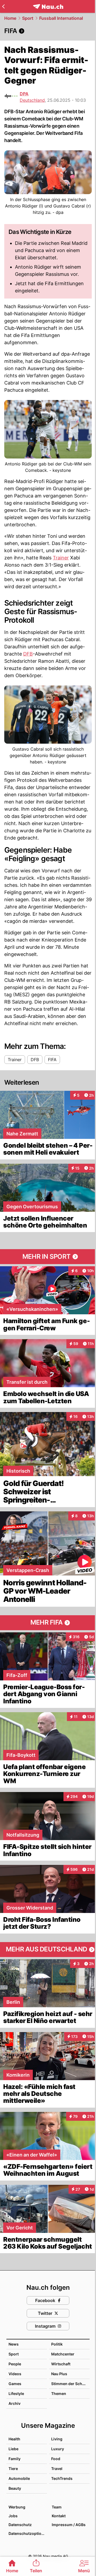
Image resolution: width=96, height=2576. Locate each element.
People (15, 2364)
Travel (57, 2469)
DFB (28, 654)
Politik (57, 2344)
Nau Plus (59, 2374)
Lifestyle (16, 2393)
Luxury (58, 2449)
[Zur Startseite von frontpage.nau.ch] (48, 7)
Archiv (15, 2403)
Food (56, 2459)
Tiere (13, 2469)
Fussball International (61, 18)
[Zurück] (3, 6)
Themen (59, 2393)
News (14, 2344)
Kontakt (59, 2516)
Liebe (13, 2449)
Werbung (17, 2507)
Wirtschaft (61, 2364)
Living (57, 2439)
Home (10, 18)
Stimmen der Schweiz (71, 2384)
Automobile (19, 2478)
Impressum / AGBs (69, 2525)
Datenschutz (20, 2525)
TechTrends (62, 2478)
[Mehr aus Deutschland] (48, 1950)
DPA (24, 94)
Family (15, 2459)
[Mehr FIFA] (48, 1623)
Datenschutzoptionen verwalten (27, 2533)
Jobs (13, 2516)
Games (15, 2384)
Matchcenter (63, 2354)
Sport (28, 18)
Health (14, 2439)
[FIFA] (48, 31)
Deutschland (32, 100)
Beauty (15, 2488)
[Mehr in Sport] (48, 1257)
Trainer (61, 558)
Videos (15, 2374)
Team (57, 2507)
